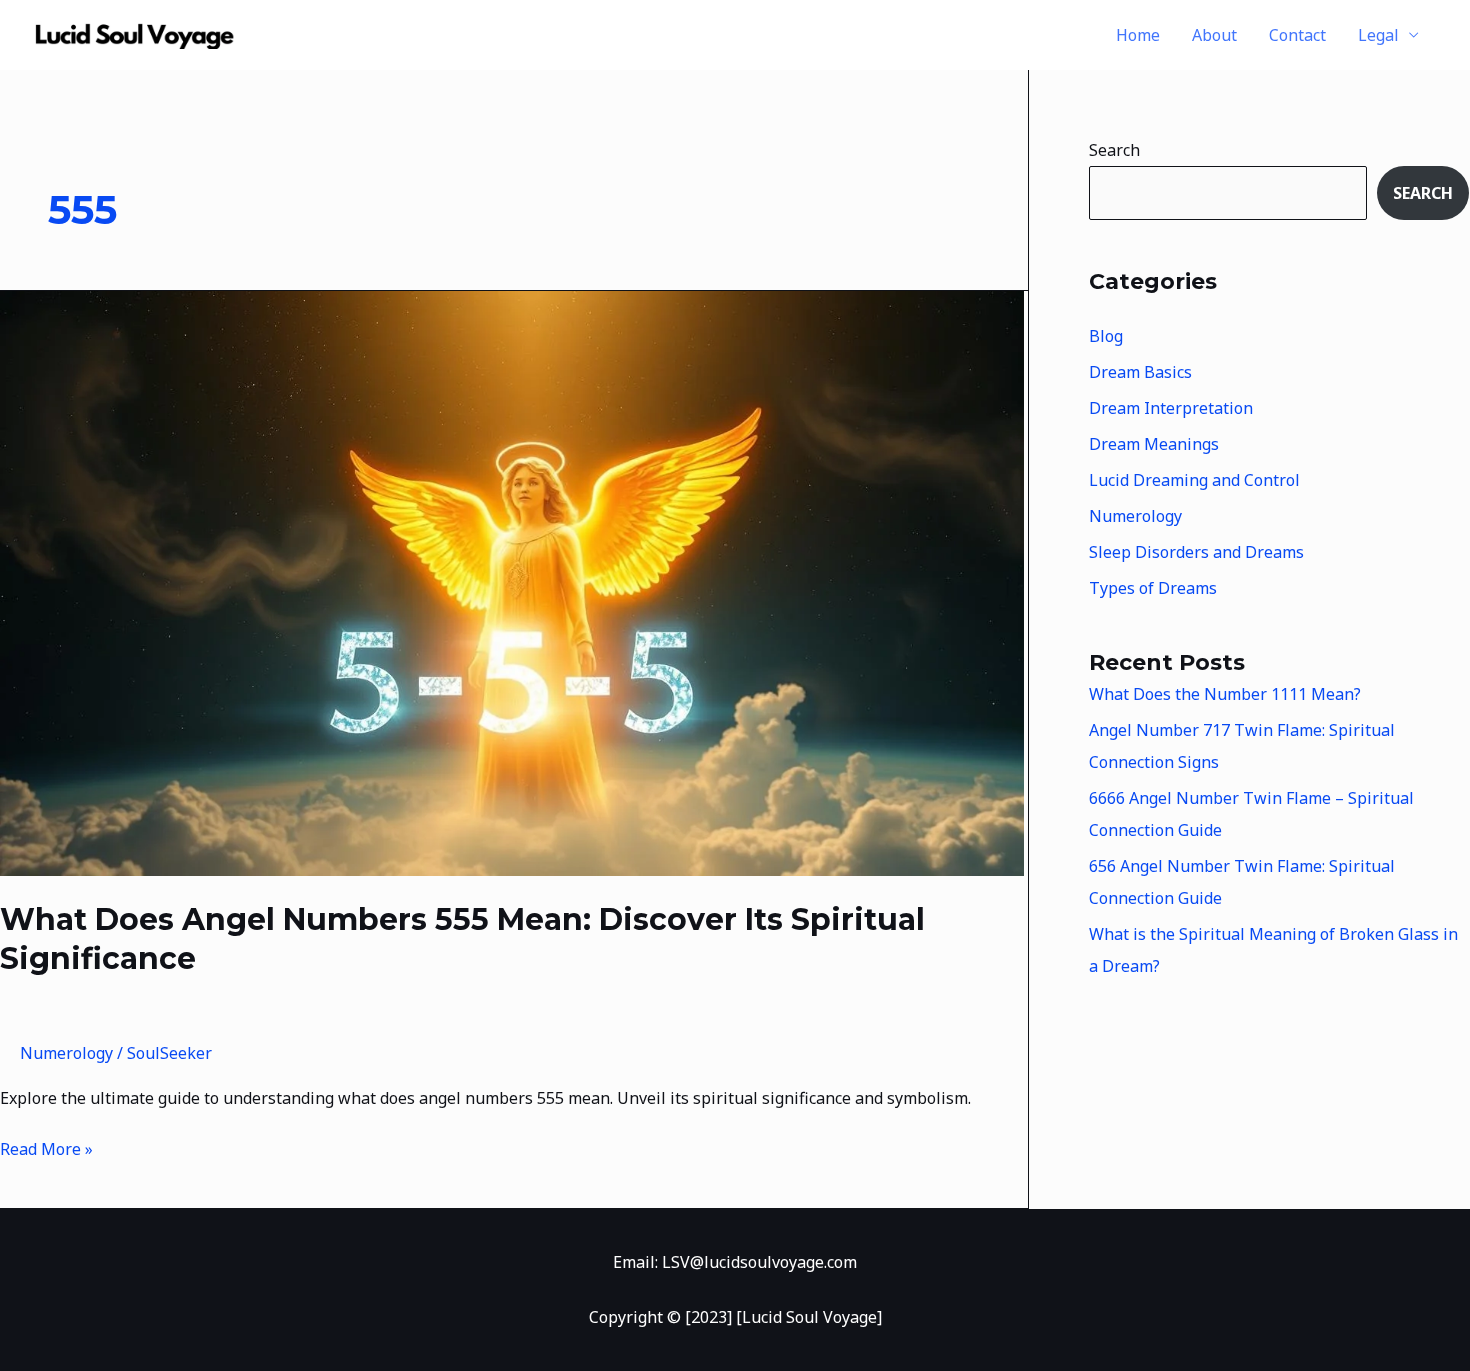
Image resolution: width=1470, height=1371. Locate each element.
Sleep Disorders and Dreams (1196, 552)
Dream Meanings (1154, 444)
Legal (1378, 35)
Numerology (66, 1053)
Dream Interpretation (1171, 408)
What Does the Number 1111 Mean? (1225, 694)
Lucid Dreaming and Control (1194, 480)
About (1214, 35)
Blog (1106, 336)
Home (1138, 35)
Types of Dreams (1153, 588)
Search (1114, 150)
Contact (1297, 35)
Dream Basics (1140, 372)
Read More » (46, 1148)
